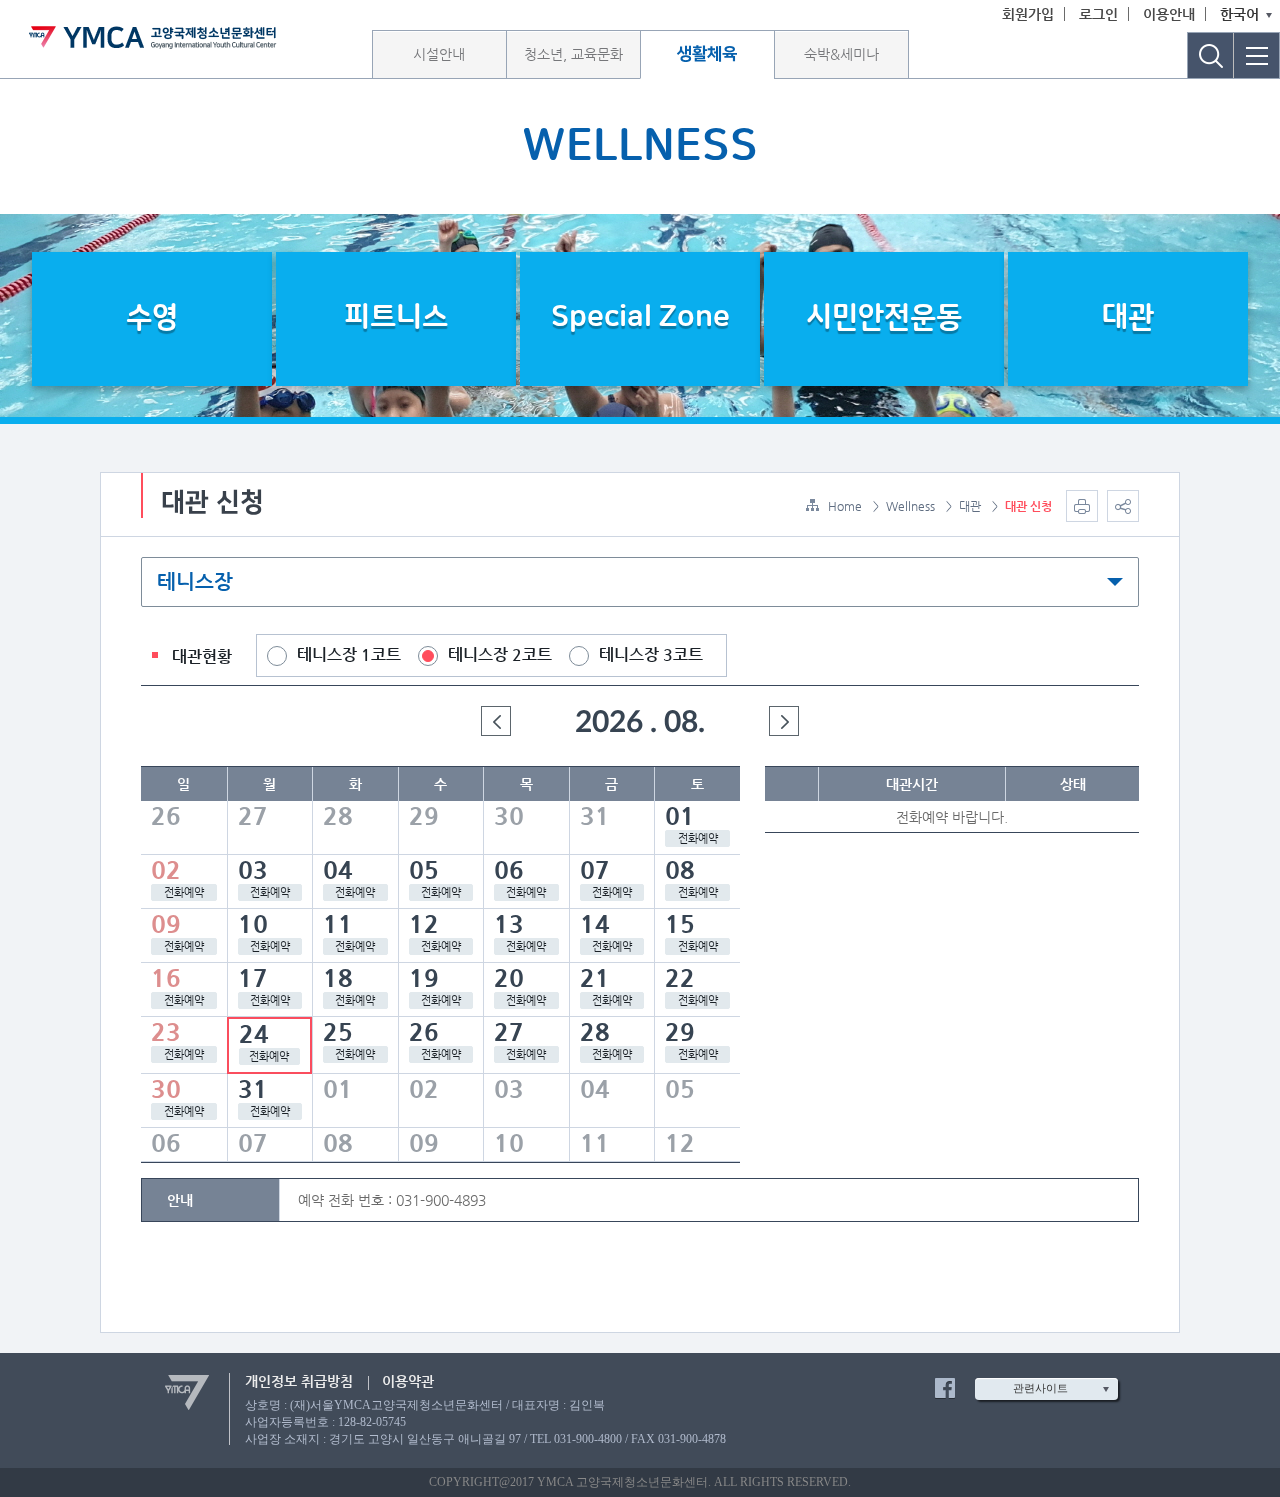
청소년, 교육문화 (573, 54)
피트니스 (396, 317)
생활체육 (707, 54)
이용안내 (1169, 14)
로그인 (1098, 14)
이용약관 (408, 1381)
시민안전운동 (884, 317)
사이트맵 (1256, 55)
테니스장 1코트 (349, 654)
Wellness (910, 506)
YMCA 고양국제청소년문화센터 (152, 37)
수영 (152, 317)
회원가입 (1028, 14)
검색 (1210, 55)
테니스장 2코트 (500, 654)
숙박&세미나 (841, 54)
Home (845, 506)
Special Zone (640, 317)
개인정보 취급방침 (299, 1381)
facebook (945, 1388)
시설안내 (439, 54)
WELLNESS (640, 147)
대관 (1128, 317)
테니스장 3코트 (651, 654)
